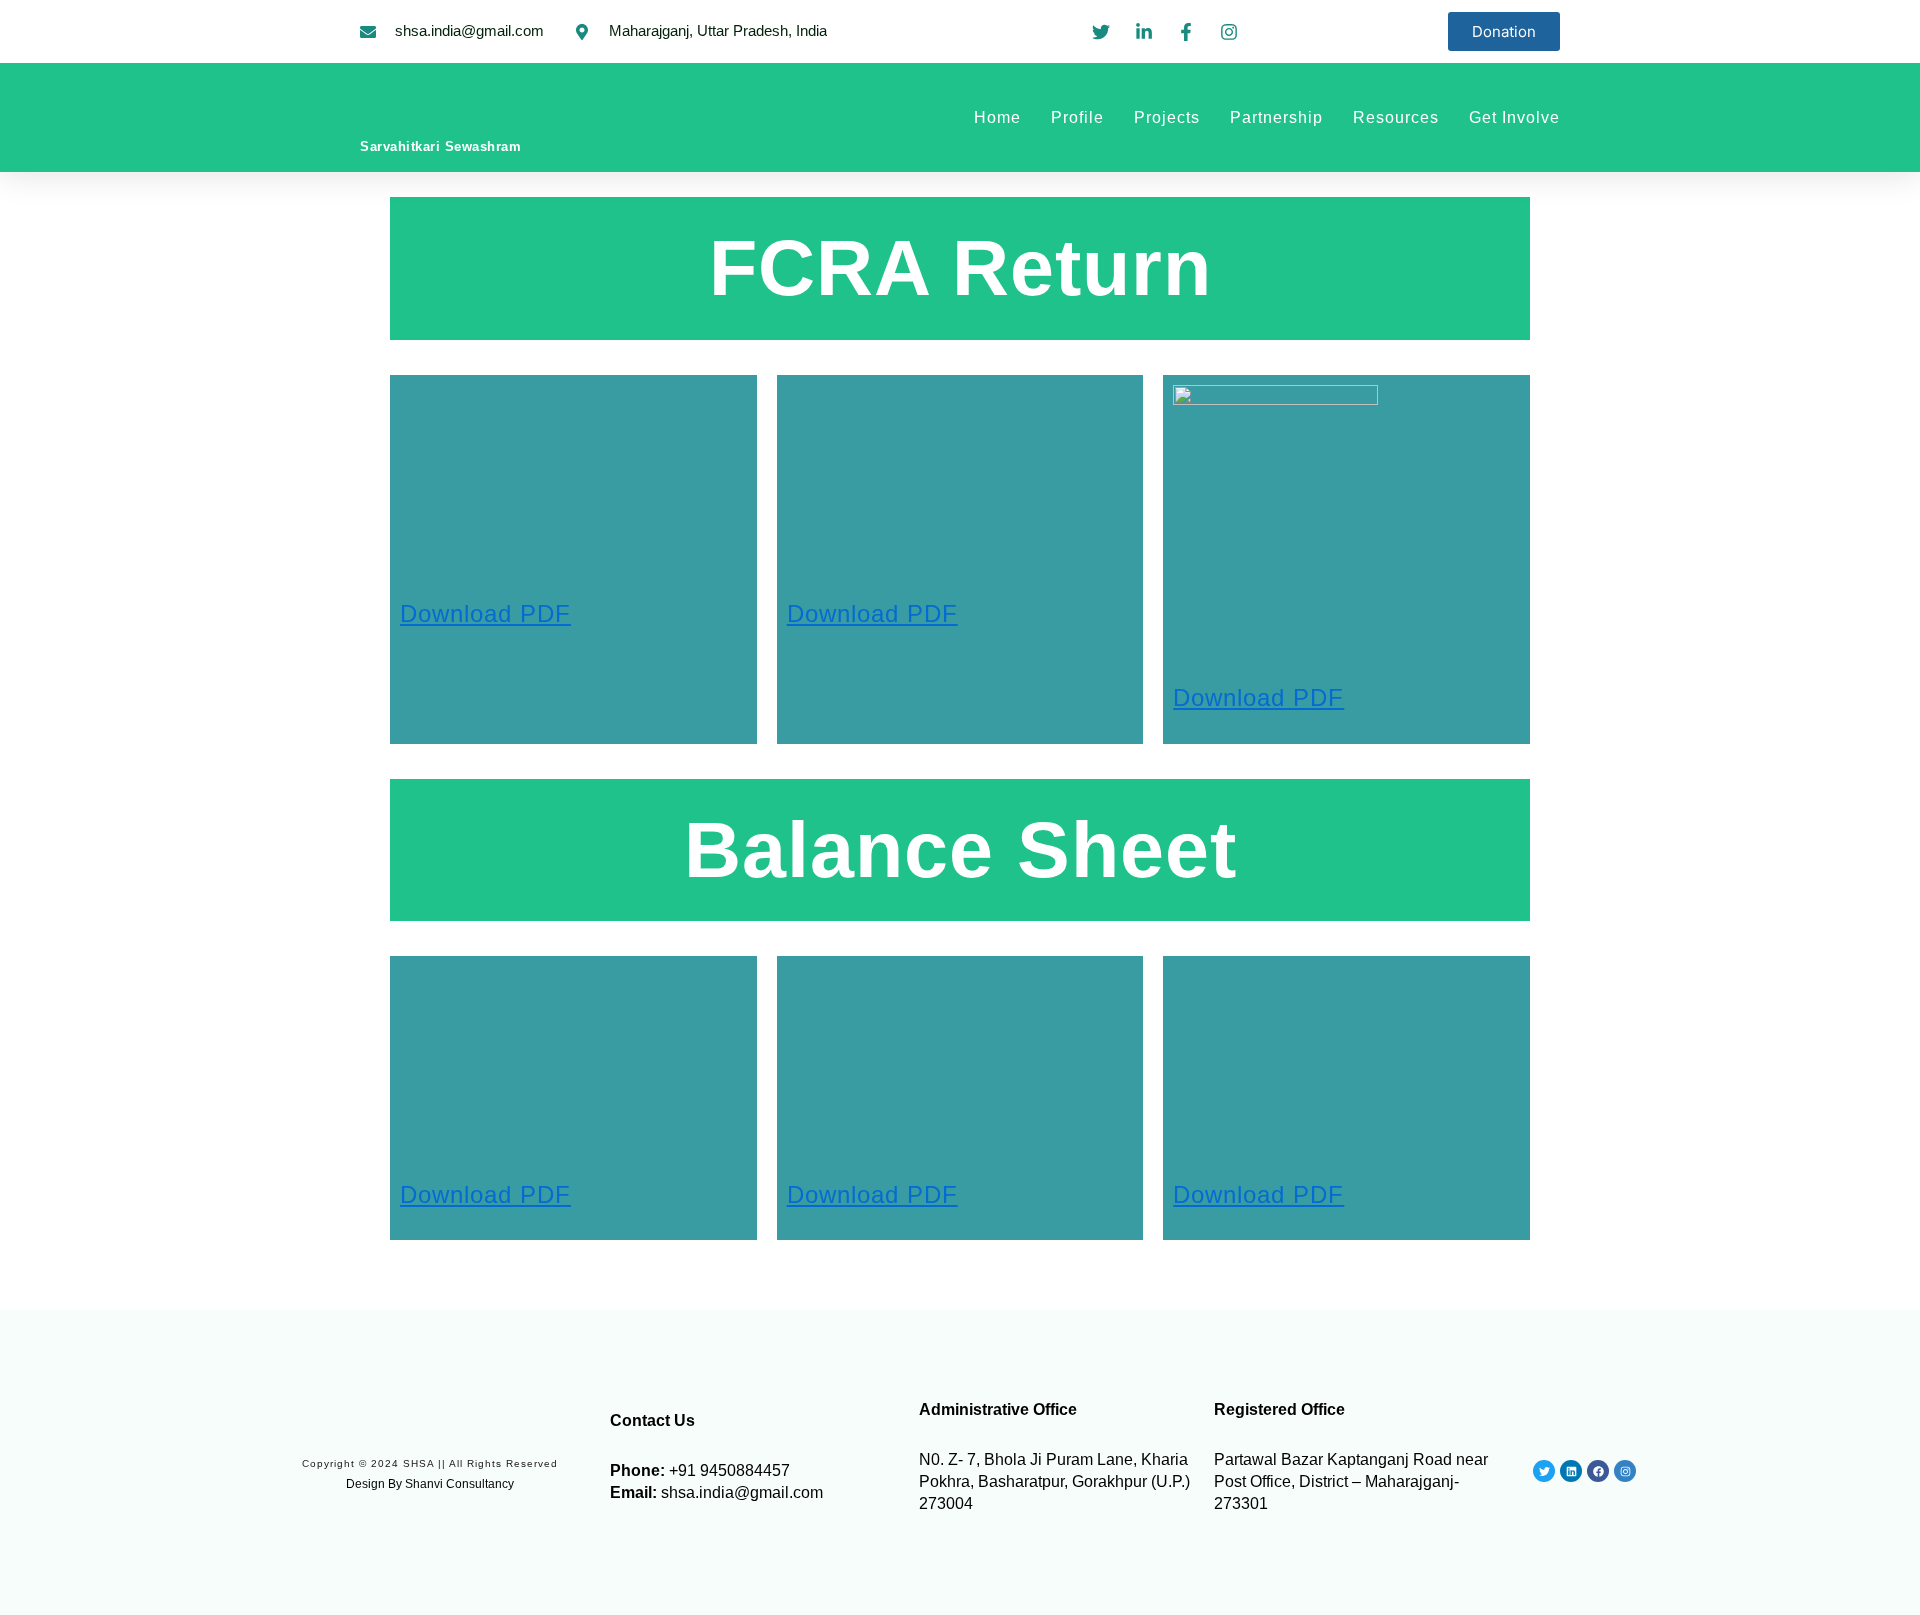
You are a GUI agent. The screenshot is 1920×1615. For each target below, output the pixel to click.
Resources (1396, 117)
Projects (1167, 117)
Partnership (1276, 117)
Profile (1077, 117)
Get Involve (1514, 117)
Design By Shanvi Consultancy (430, 1484)
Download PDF (1258, 697)
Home (997, 117)
